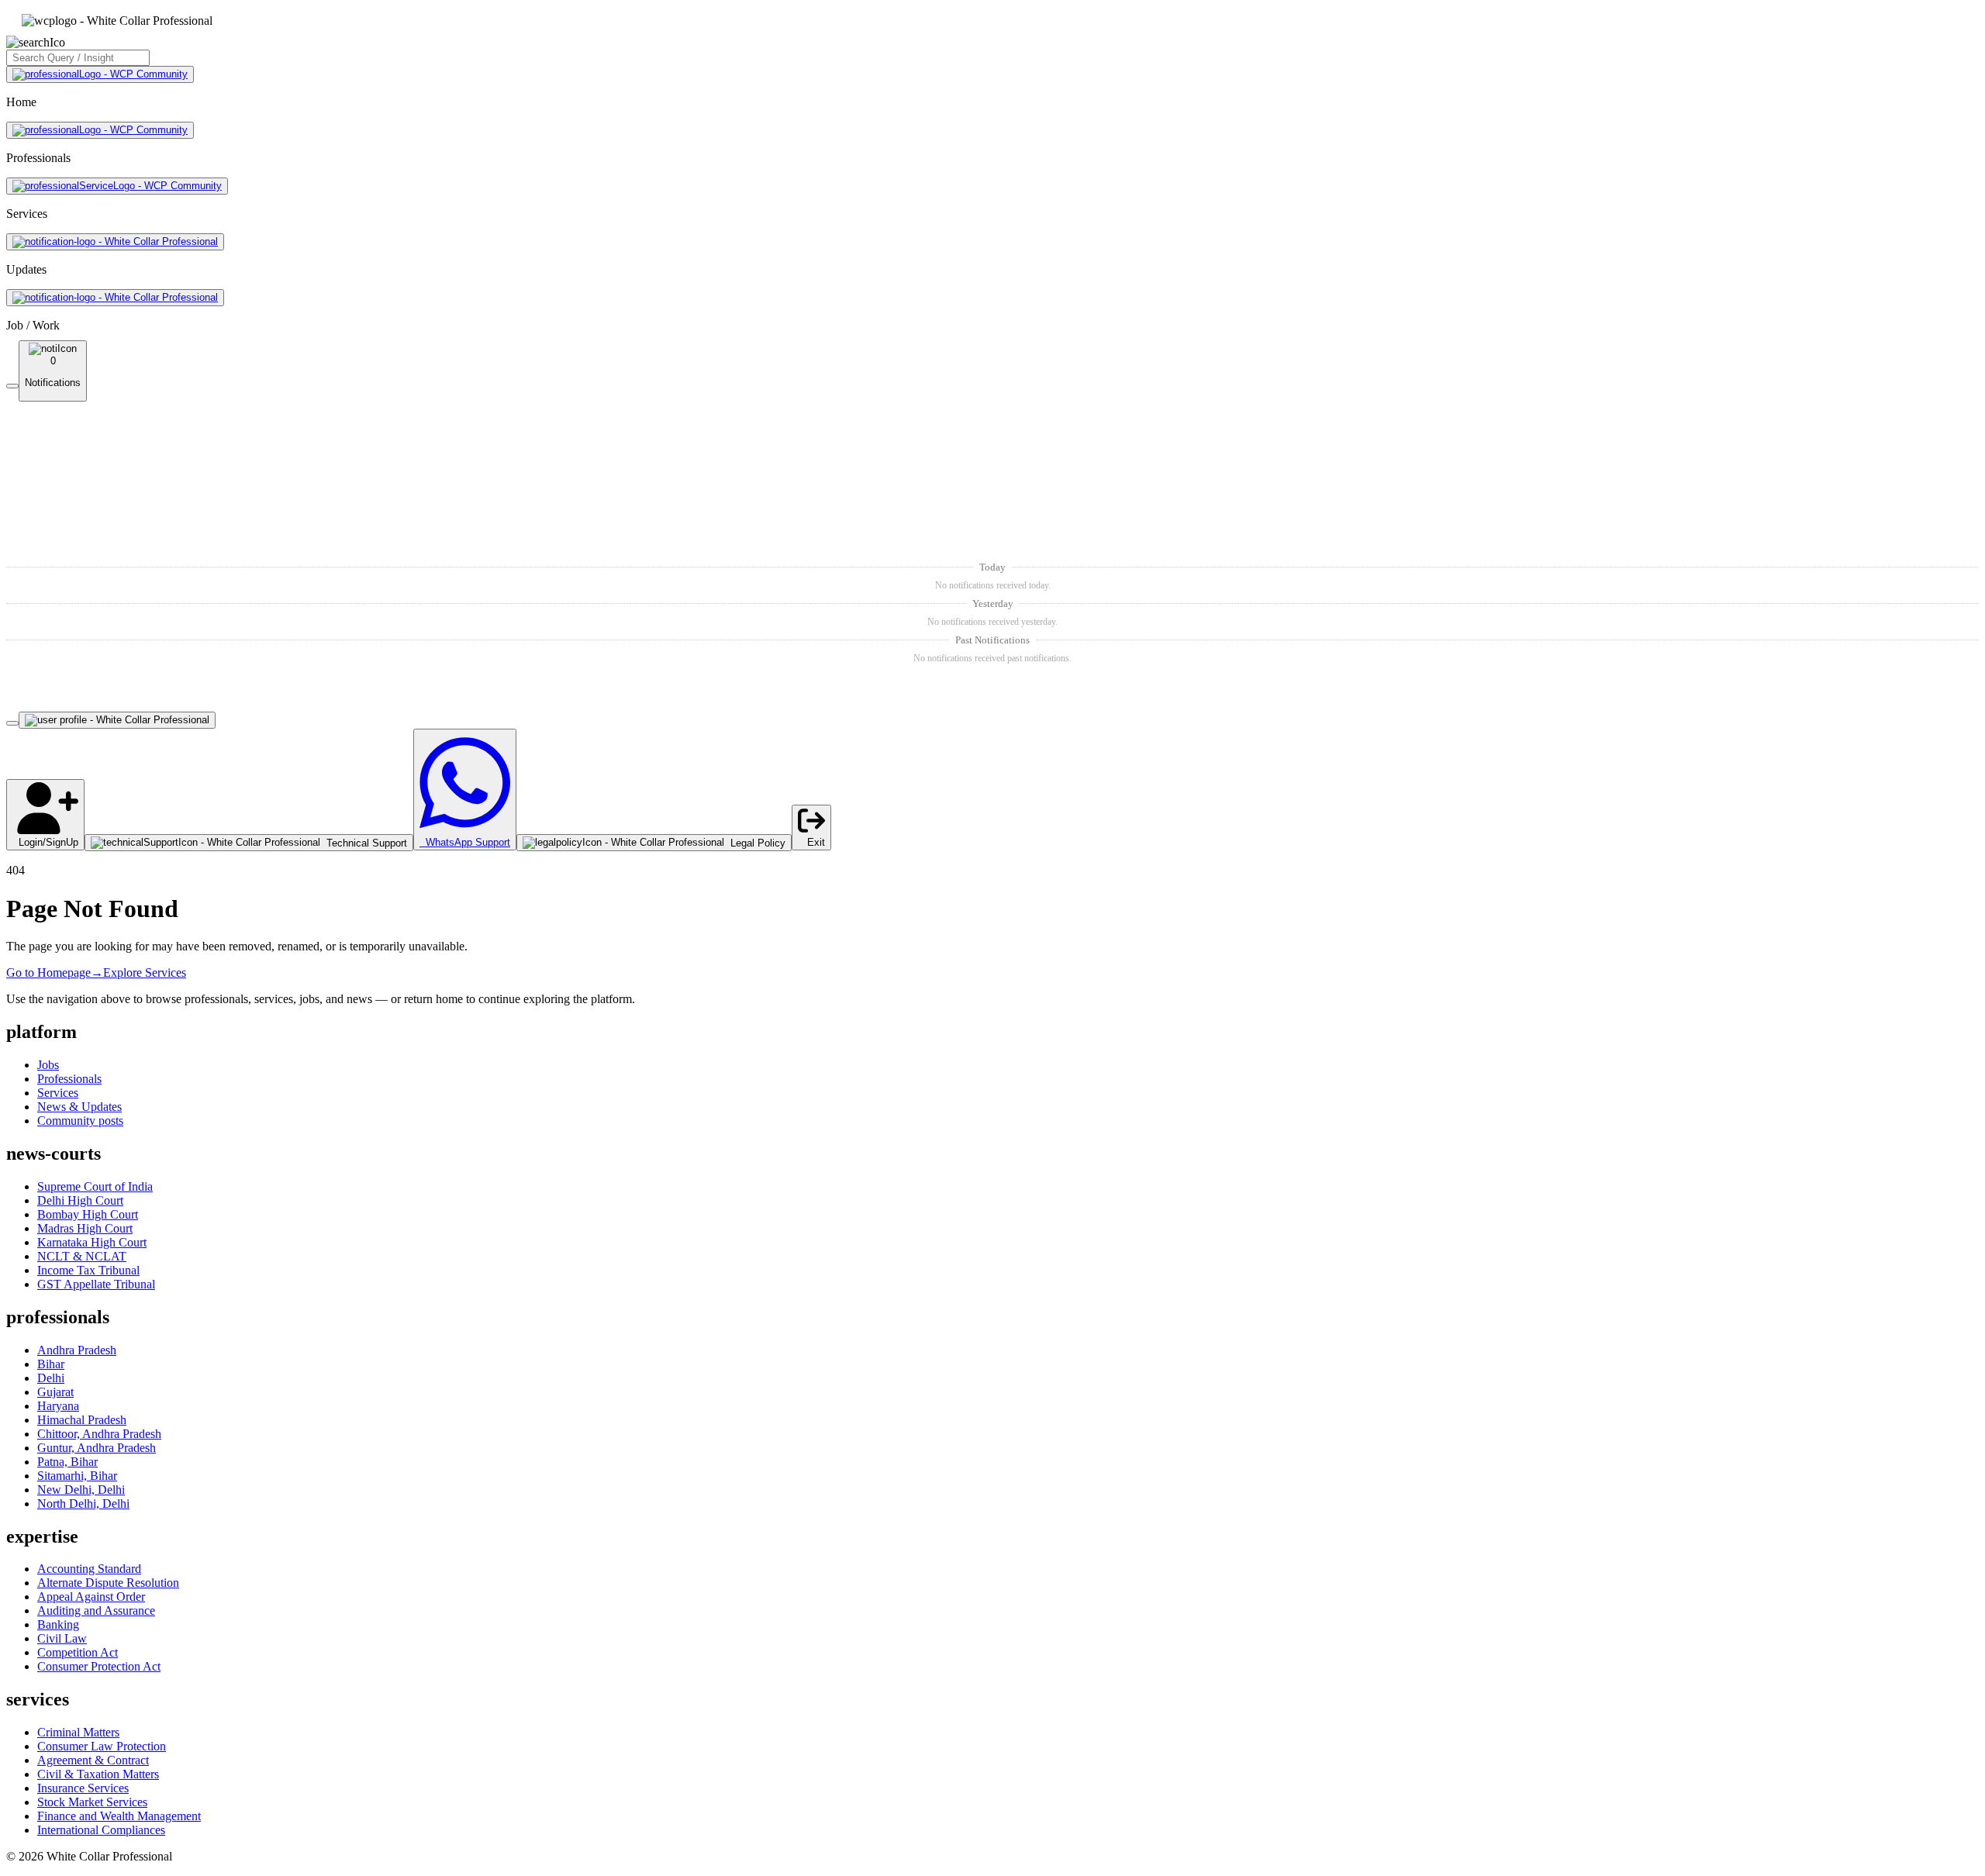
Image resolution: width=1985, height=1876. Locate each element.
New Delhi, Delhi (81, 1490)
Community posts (80, 1121)
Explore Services (145, 972)
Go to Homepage (55, 972)
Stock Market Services (92, 1802)
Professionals (69, 1079)
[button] (992, 479)
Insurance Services (83, 1788)
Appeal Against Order (91, 1597)
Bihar (51, 1364)
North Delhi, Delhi (83, 1504)
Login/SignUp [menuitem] (45, 842)
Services (58, 1093)
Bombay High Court (88, 1214)
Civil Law (62, 1638)
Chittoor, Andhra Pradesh (99, 1434)
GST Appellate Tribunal (96, 1284)
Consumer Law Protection (102, 1746)
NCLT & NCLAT (82, 1256)
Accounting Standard (89, 1569)
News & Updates (79, 1107)
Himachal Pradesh (82, 1420)
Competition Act (78, 1652)
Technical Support (364, 843)
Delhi (51, 1378)
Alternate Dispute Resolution (108, 1583)
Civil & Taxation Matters (98, 1774)
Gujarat (55, 1392)
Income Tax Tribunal (88, 1270)
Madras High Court (85, 1228)
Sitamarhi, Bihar (77, 1476)
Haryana (58, 1406)
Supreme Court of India (95, 1186)
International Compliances (101, 1830)
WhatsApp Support (465, 842)
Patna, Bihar (67, 1462)
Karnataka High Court (92, 1242)
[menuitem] (249, 843)
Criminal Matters (78, 1732)
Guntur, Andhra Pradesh (97, 1448)
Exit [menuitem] (811, 842)
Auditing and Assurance (96, 1610)
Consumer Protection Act (99, 1666)
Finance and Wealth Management (119, 1816)
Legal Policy (755, 843)
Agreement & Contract (93, 1760)
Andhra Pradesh (77, 1350)
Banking (58, 1624)
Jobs (48, 1065)
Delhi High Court (80, 1200)
